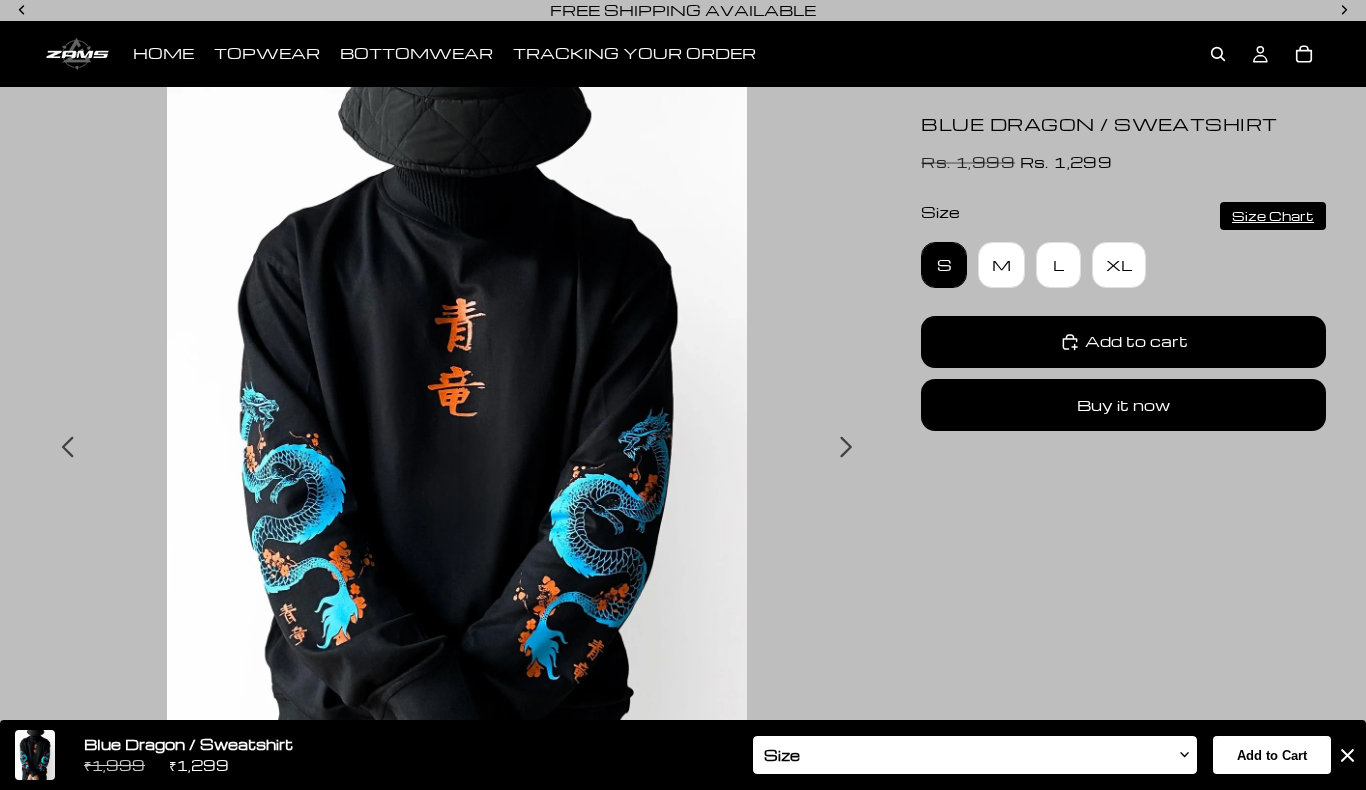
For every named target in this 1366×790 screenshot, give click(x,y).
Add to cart (1136, 341)
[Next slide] (851, 449)
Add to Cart (1272, 755)
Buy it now (1123, 405)
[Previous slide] (62, 449)
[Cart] (1304, 54)
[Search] (1218, 54)
